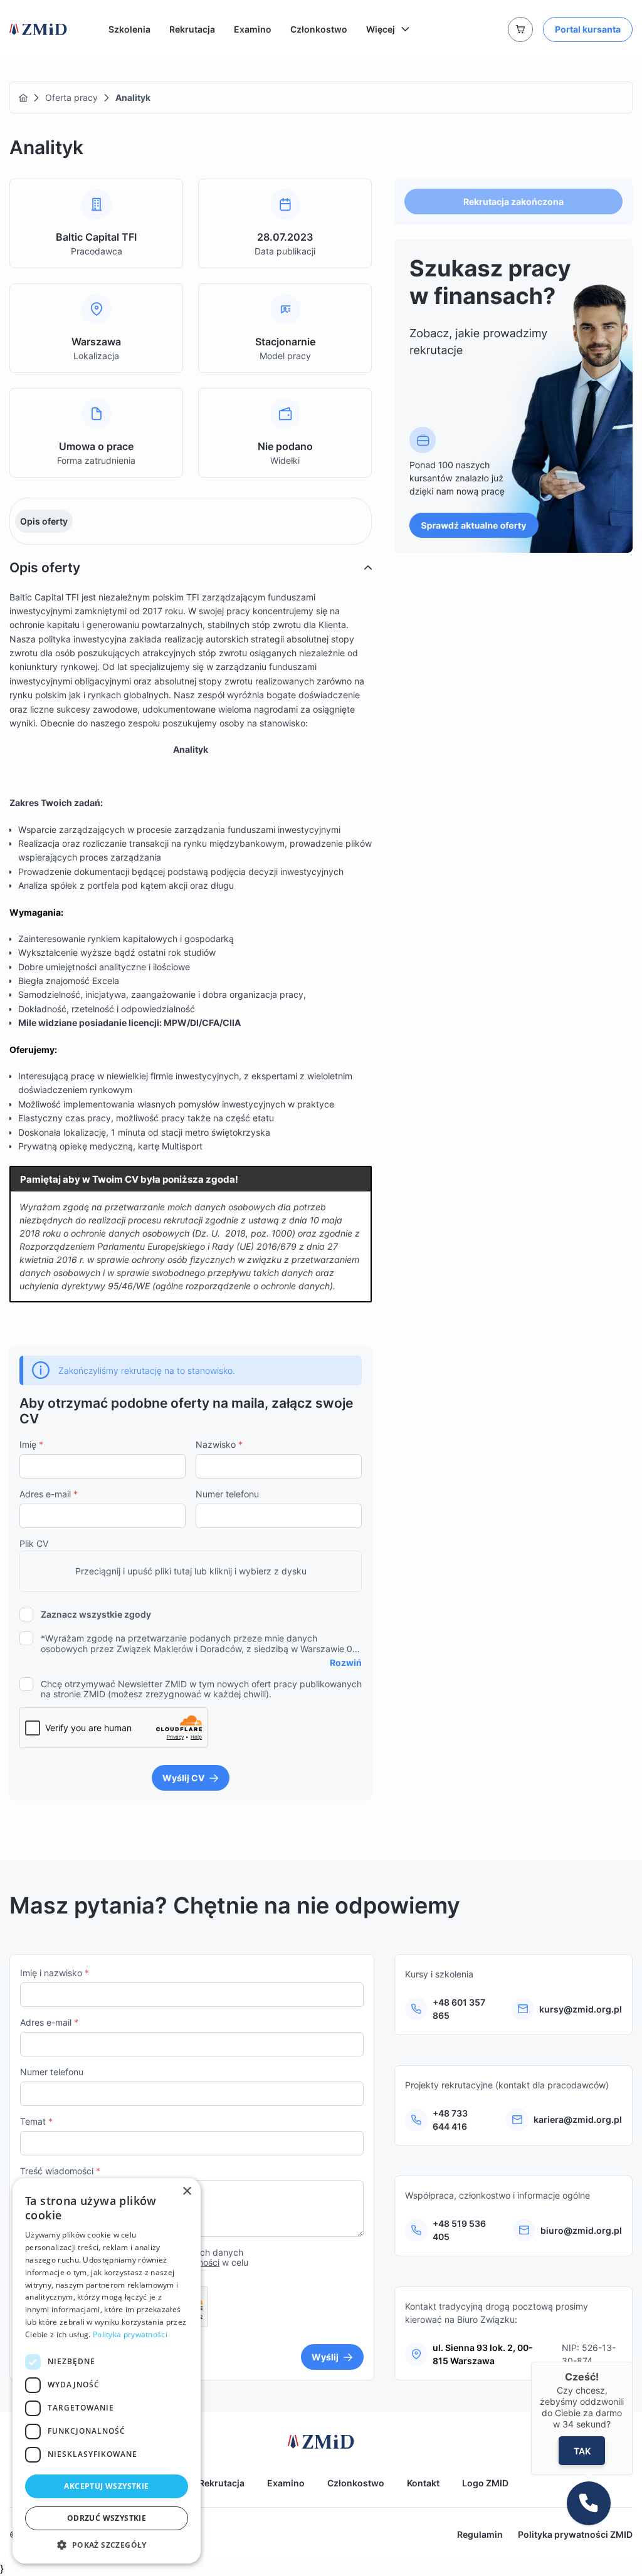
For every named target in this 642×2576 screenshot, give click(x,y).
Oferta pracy (71, 97)
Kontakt (423, 2483)
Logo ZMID (485, 2483)
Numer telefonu (227, 1494)
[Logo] (38, 29)
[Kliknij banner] (513, 396)
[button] (107, 2545)
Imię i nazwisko (55, 1973)
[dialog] (107, 2371)
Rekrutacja (192, 29)
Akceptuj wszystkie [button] (106, 2486)
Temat (36, 2121)
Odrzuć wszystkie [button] (107, 2518)
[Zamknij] (633, 2362)
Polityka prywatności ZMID (575, 2534)
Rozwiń (346, 1662)
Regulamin (480, 2534)
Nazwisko (219, 1444)
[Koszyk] (520, 29)
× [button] (187, 2191)
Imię (31, 1444)
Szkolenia (129, 29)
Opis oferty (44, 521)
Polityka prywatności (130, 2334)
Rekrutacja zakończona (513, 202)
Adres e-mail (49, 1494)
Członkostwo (319, 29)
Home (23, 98)
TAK (581, 2450)
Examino (253, 29)
